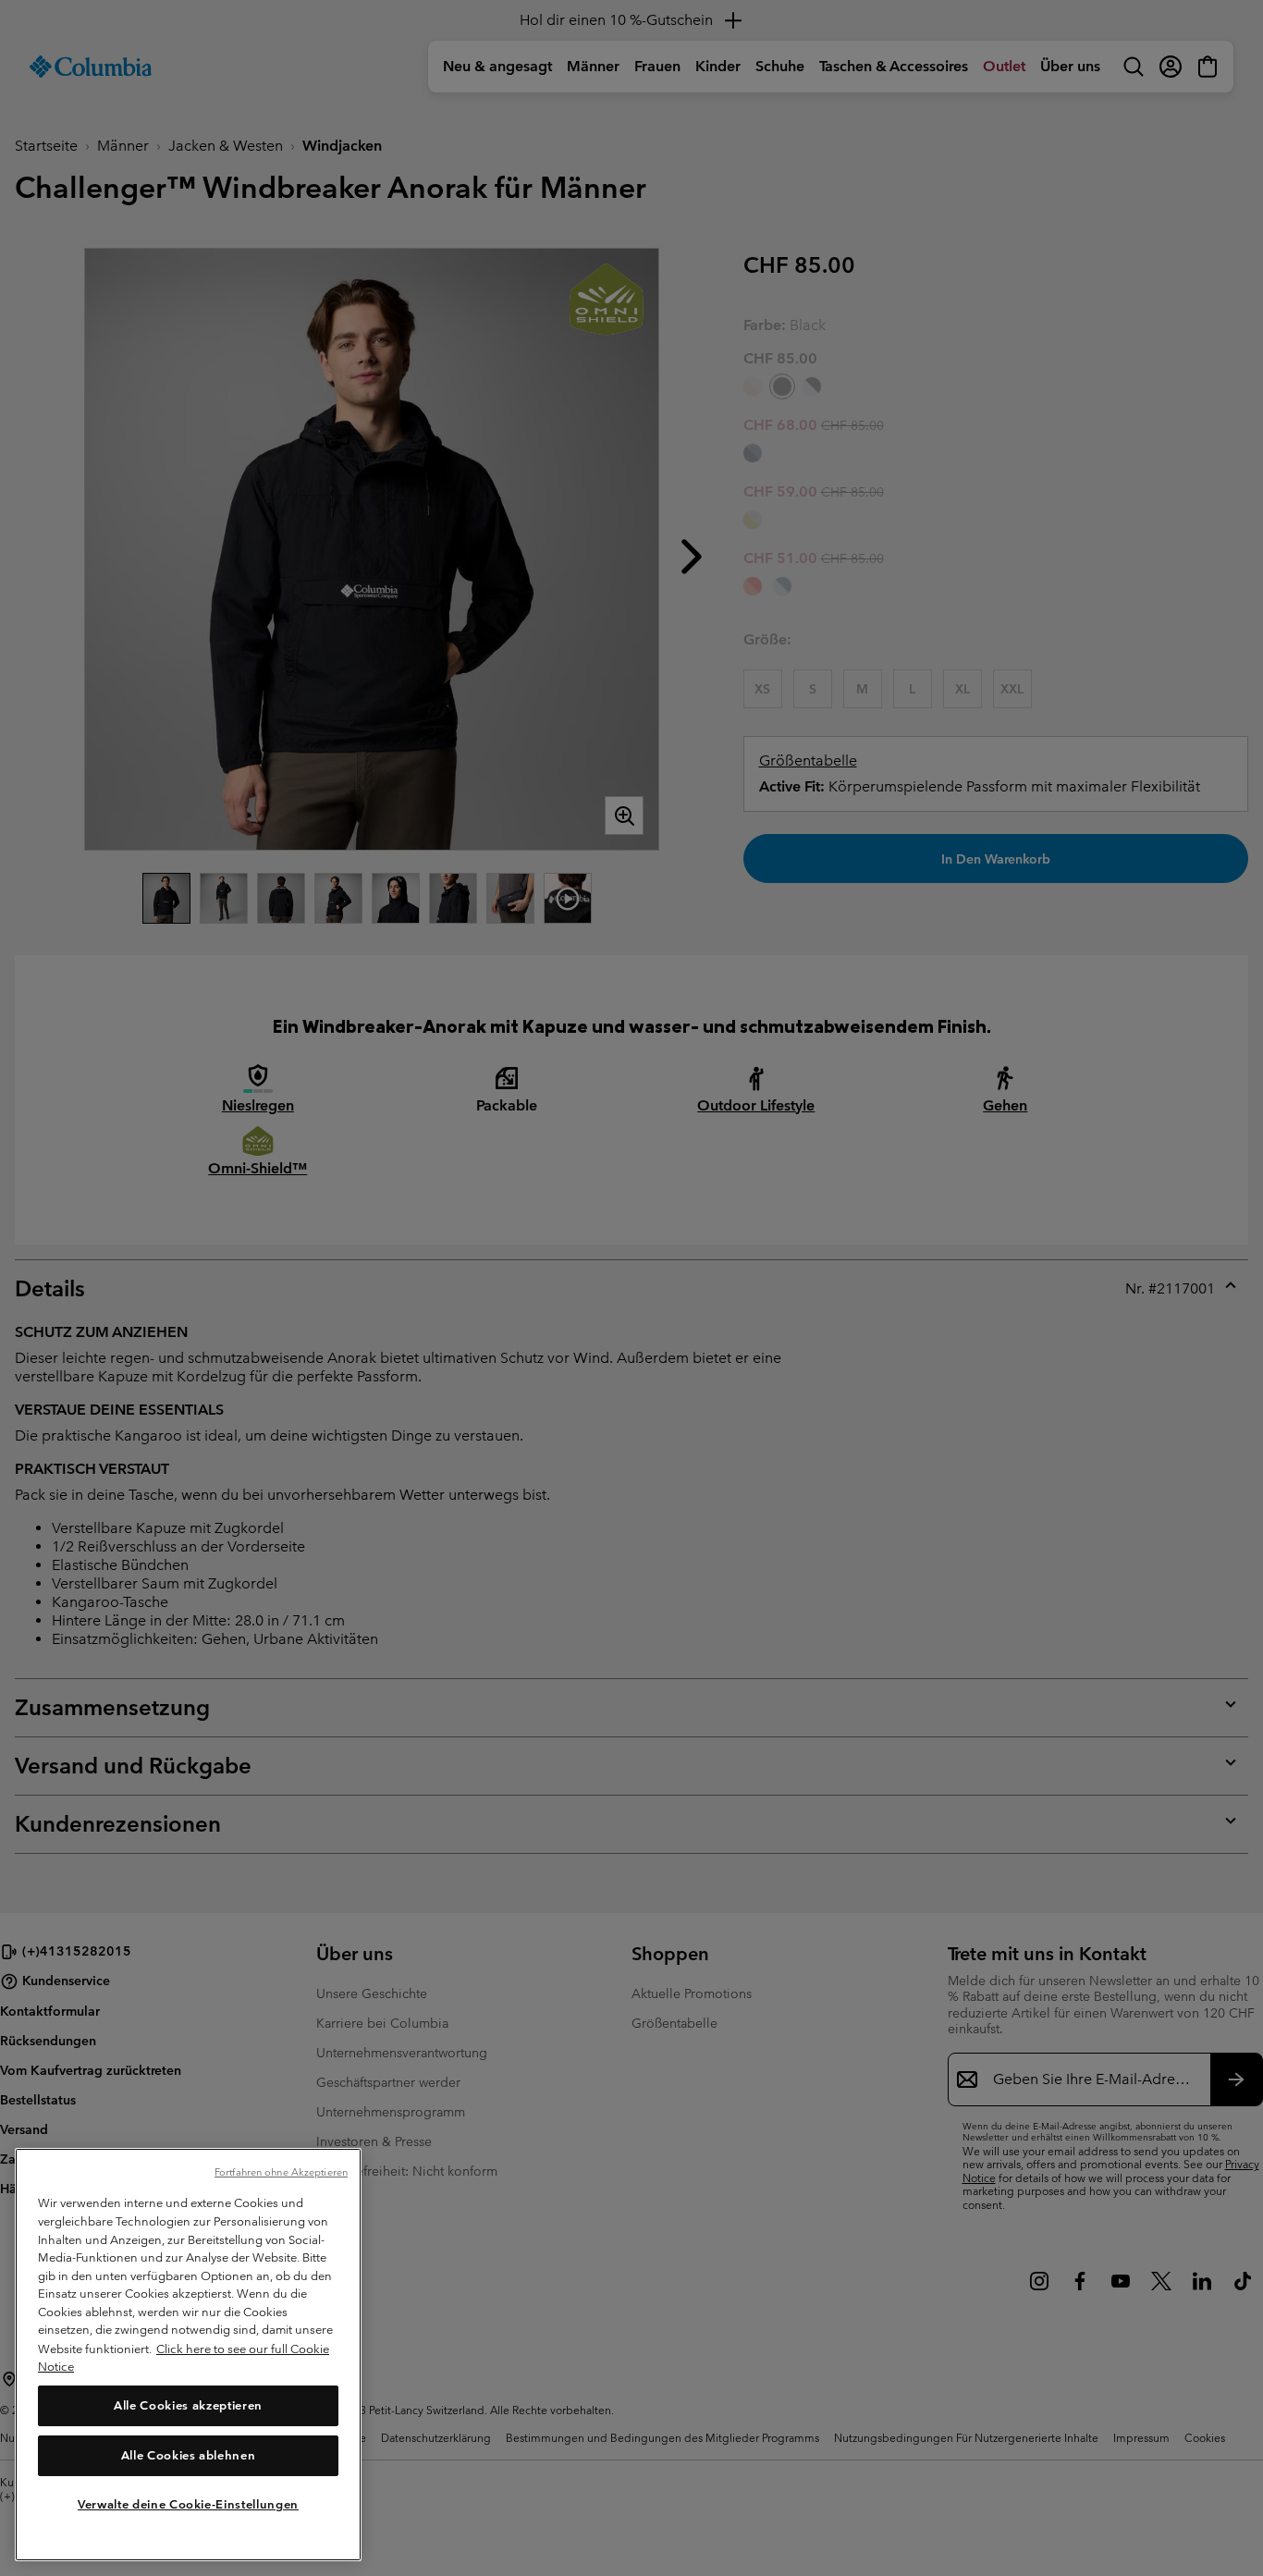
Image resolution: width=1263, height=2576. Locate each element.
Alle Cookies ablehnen (189, 2455)
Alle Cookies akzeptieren (188, 2405)
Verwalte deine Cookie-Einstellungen (188, 2504)
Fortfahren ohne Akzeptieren (281, 2172)
